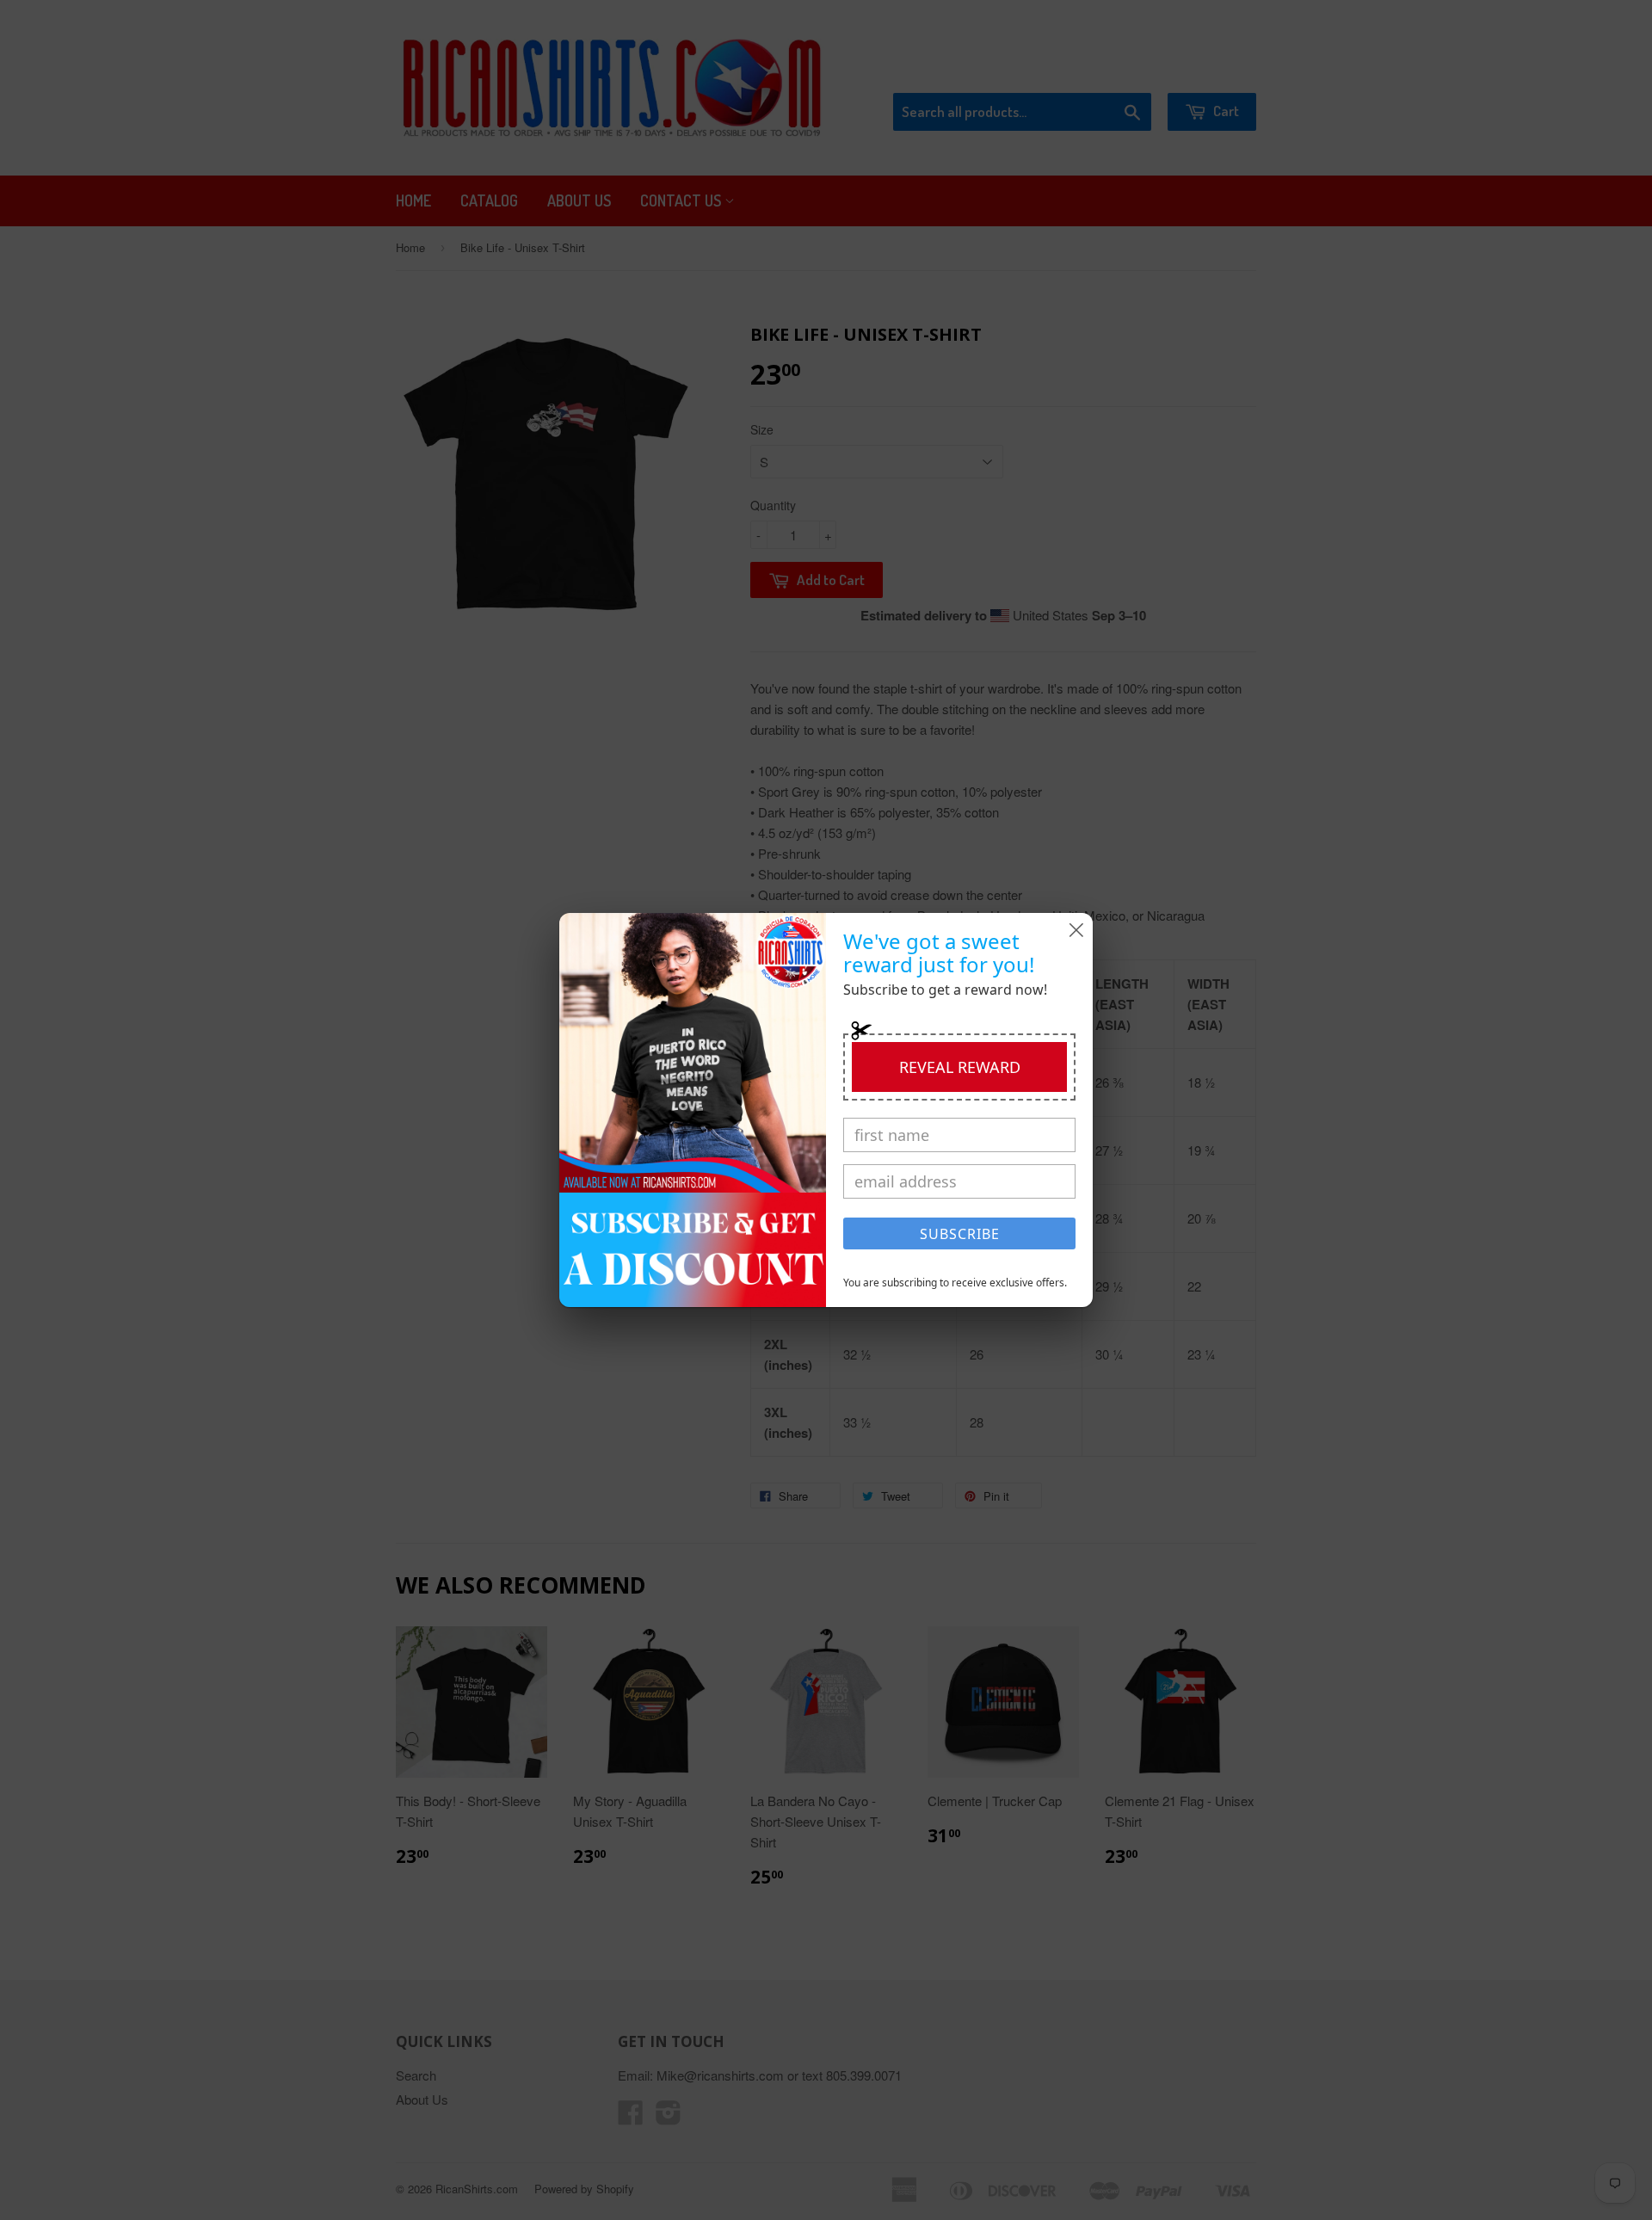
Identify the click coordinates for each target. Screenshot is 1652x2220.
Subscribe (960, 1234)
